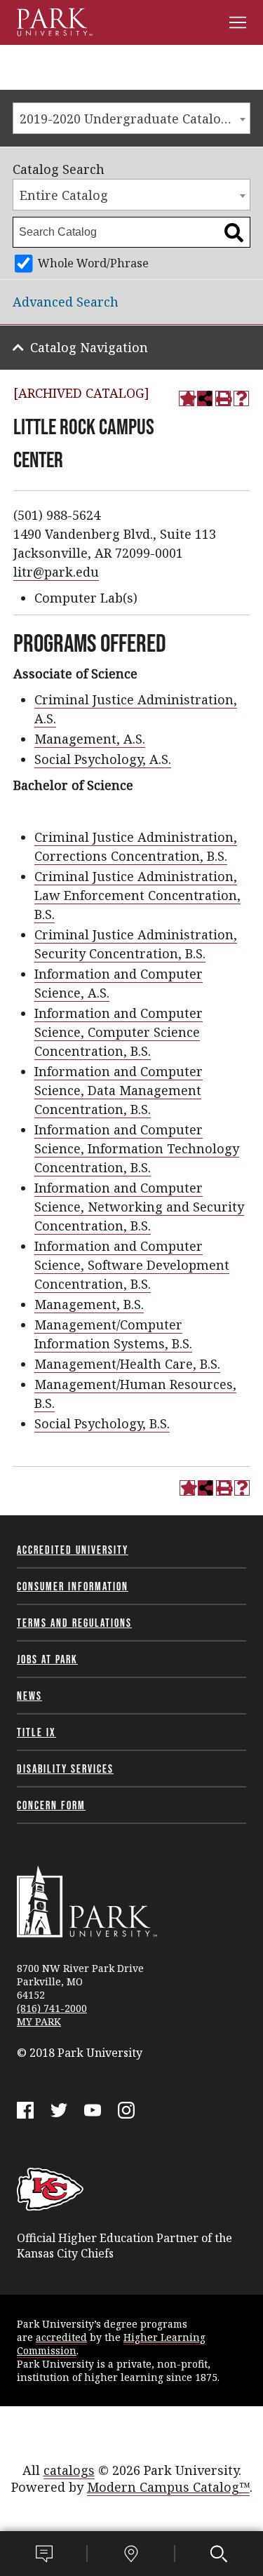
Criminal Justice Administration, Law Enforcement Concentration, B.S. (137, 895)
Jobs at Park (47, 1659)
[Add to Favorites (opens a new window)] (187, 398)
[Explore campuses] (131, 2554)
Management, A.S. (90, 739)
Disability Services (65, 1769)
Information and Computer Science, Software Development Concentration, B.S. (132, 1265)
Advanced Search (66, 302)
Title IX (36, 1732)
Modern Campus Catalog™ (168, 2487)
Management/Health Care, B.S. (127, 1364)
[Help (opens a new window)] (241, 398)
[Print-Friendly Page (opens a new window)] (223, 398)
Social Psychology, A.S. (103, 759)
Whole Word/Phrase (93, 263)
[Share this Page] (205, 398)
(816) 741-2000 (52, 2008)
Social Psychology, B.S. (102, 1423)
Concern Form (51, 1805)
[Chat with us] (44, 2554)
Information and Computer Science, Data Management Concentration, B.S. (119, 1090)
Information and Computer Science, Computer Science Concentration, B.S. (119, 1032)
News (29, 1696)
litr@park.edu (56, 572)
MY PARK (39, 2021)
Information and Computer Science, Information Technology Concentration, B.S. (137, 1148)
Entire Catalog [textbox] (64, 195)
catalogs (69, 2470)
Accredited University (73, 1550)
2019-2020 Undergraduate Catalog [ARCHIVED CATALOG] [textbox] (135, 119)
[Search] (219, 2554)
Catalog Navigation (89, 347)
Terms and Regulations (74, 1623)
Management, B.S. (89, 1304)
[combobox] (131, 118)
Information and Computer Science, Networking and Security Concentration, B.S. (139, 1207)
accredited (61, 2337)
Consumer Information (73, 1586)
